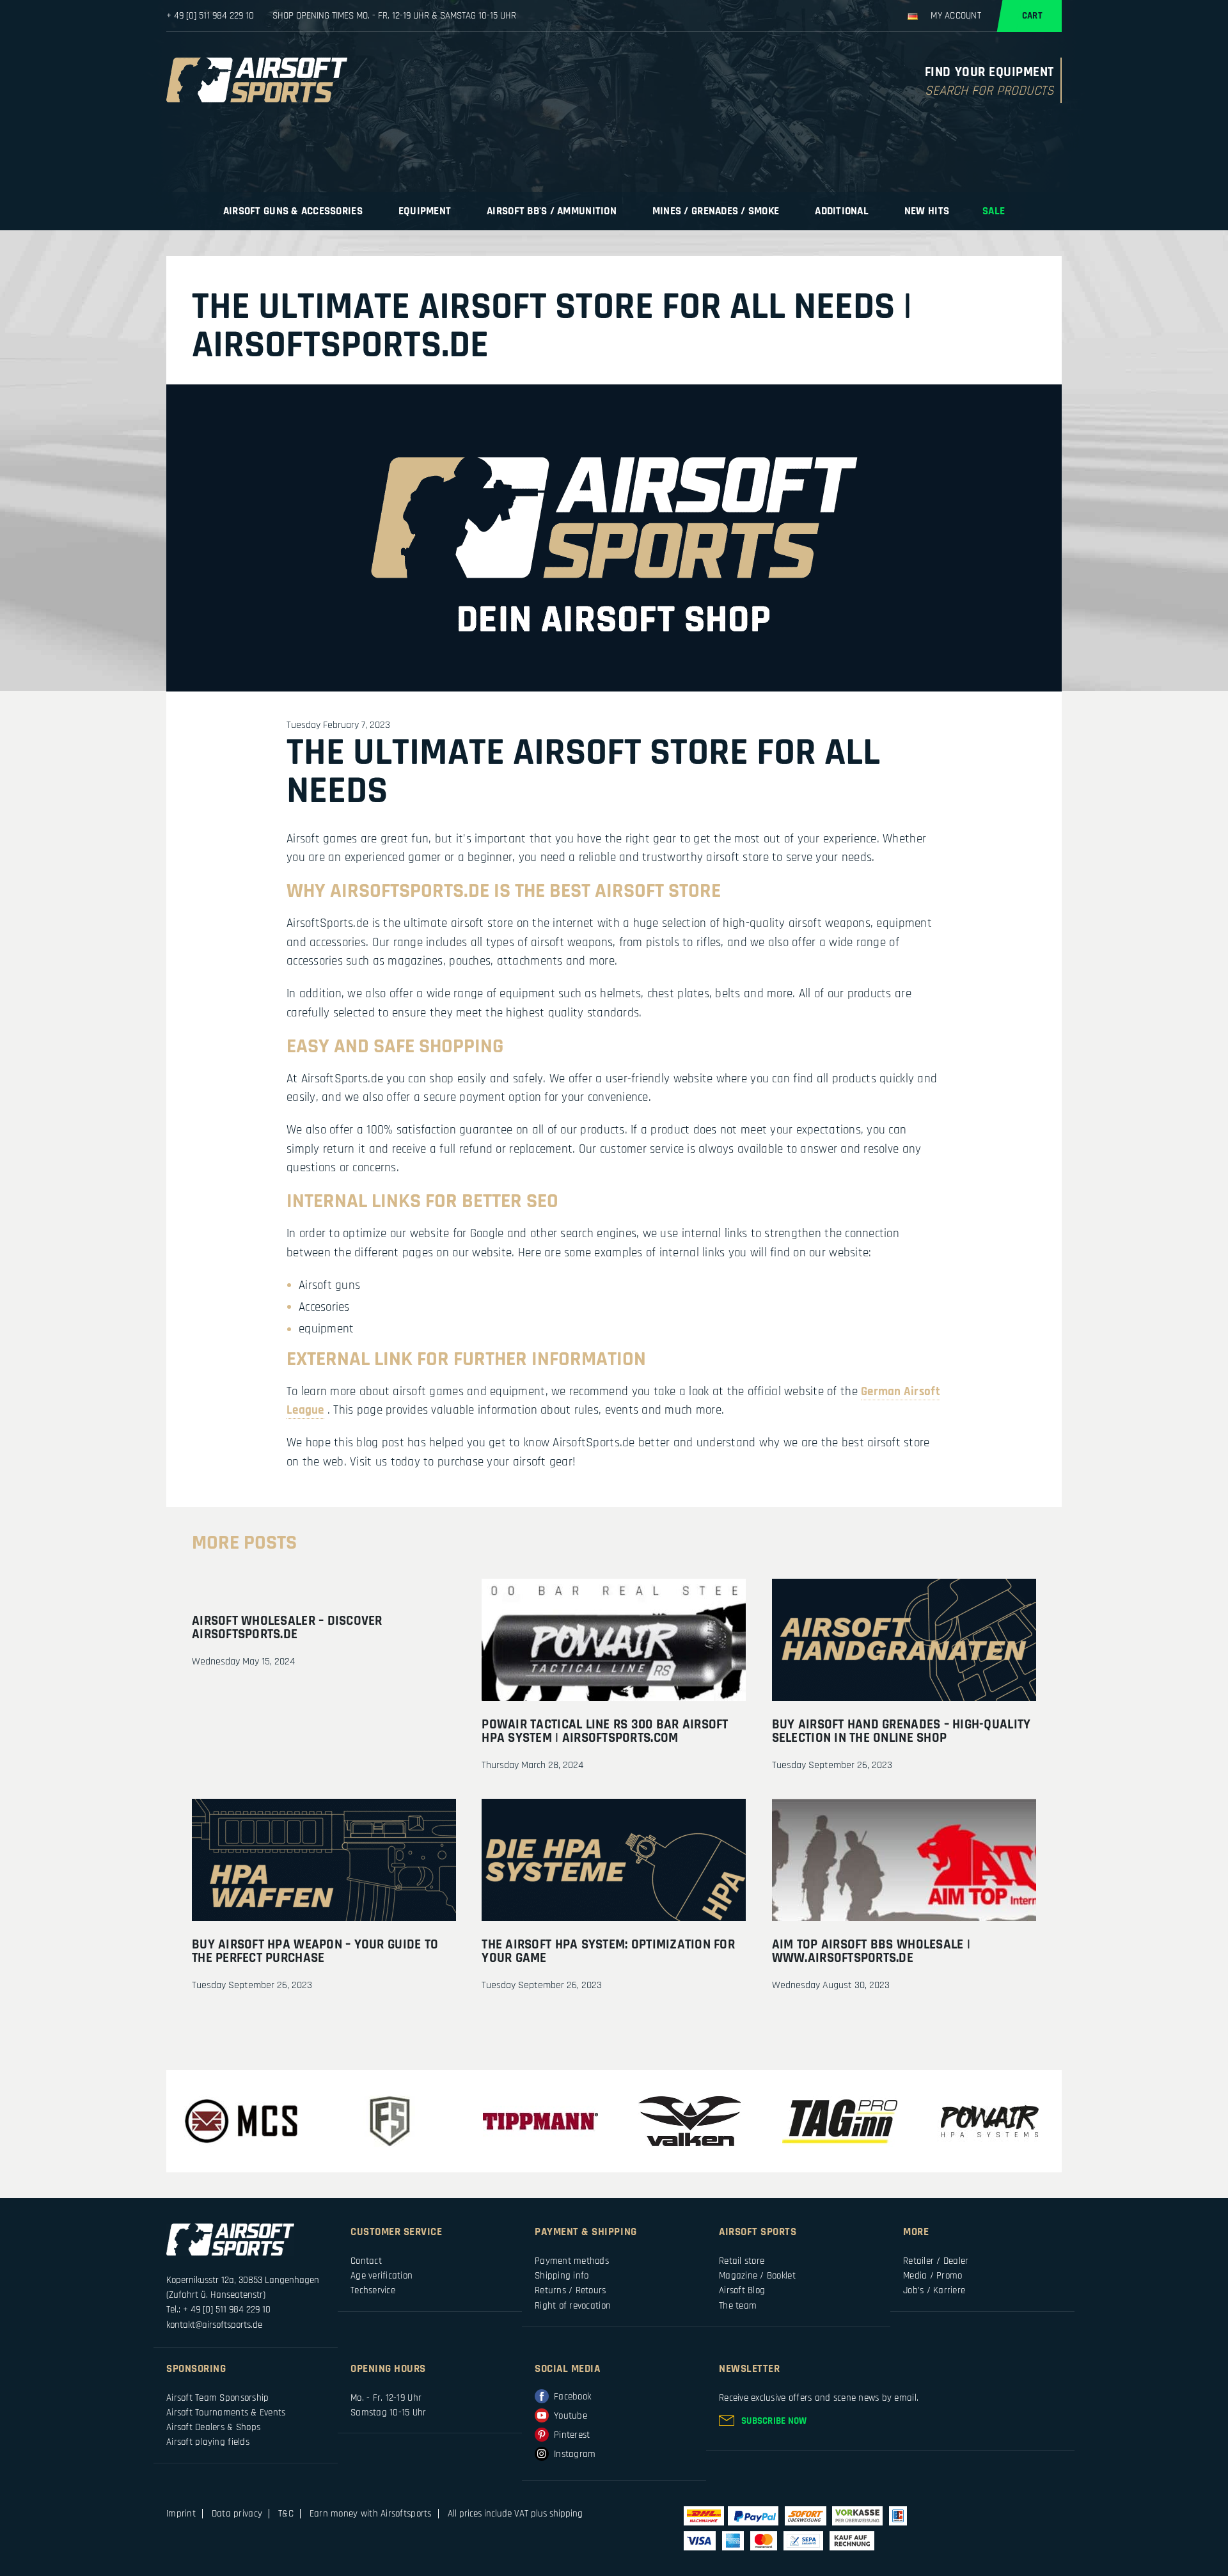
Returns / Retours (571, 2290)
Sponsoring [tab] (196, 2369)
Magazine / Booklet (757, 2276)
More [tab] (916, 2232)
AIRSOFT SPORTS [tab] (758, 2232)
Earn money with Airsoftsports (371, 2514)
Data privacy (237, 2514)
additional (842, 211)
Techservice (373, 2290)
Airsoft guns (329, 1285)
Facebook (572, 2397)
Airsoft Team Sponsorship (217, 2398)
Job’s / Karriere (934, 2290)
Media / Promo (933, 2276)
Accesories (324, 1307)
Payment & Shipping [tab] (586, 2232)
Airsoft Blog (742, 2290)
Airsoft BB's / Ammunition (552, 211)
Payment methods (572, 2261)
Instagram (575, 2454)
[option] (241, 2121)
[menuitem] (294, 211)
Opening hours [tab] (388, 2369)
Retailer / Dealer (936, 2261)
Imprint (181, 2514)
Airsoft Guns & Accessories (293, 211)
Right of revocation (573, 2306)
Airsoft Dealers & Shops (213, 2427)
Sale (994, 211)
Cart (1032, 16)
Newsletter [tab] (749, 2369)
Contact (366, 2261)
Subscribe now (774, 2421)
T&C (286, 2514)
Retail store (742, 2261)
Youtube (571, 2416)
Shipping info (562, 2276)
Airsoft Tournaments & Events (226, 2413)
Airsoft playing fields (208, 2442)
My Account (956, 16)
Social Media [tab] (567, 2369)
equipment (425, 211)
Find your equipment (989, 73)
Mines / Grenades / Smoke (716, 211)
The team (738, 2306)
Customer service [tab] (397, 2232)
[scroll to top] (1097, 2522)
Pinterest (572, 2435)
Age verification (382, 2276)
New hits (927, 211)
